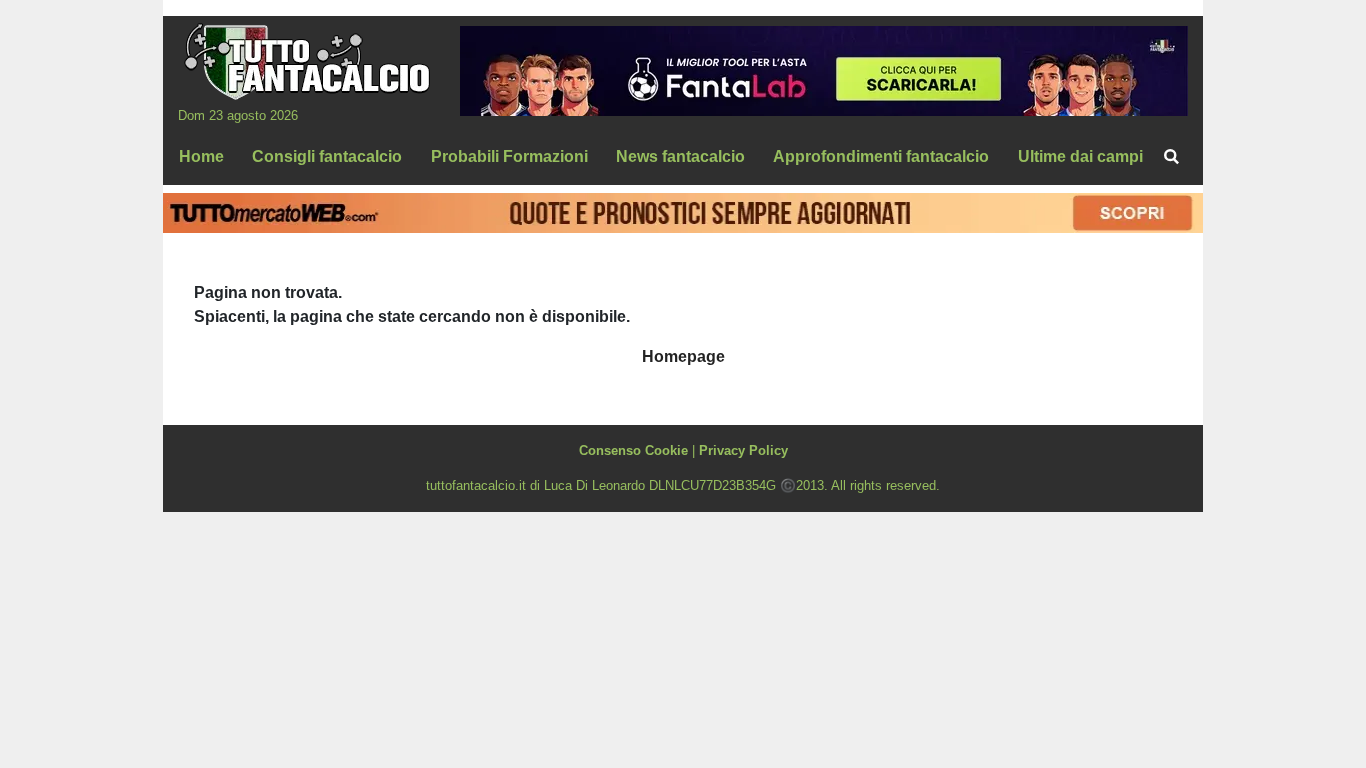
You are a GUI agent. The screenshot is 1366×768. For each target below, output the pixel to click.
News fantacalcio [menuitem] (680, 156)
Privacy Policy (743, 450)
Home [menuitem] (201, 156)
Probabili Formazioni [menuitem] (509, 156)
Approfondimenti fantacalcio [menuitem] (881, 156)
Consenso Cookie (633, 450)
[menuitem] (1171, 157)
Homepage (683, 356)
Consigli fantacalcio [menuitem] (327, 156)
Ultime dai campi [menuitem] (1080, 156)
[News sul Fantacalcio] (306, 61)
